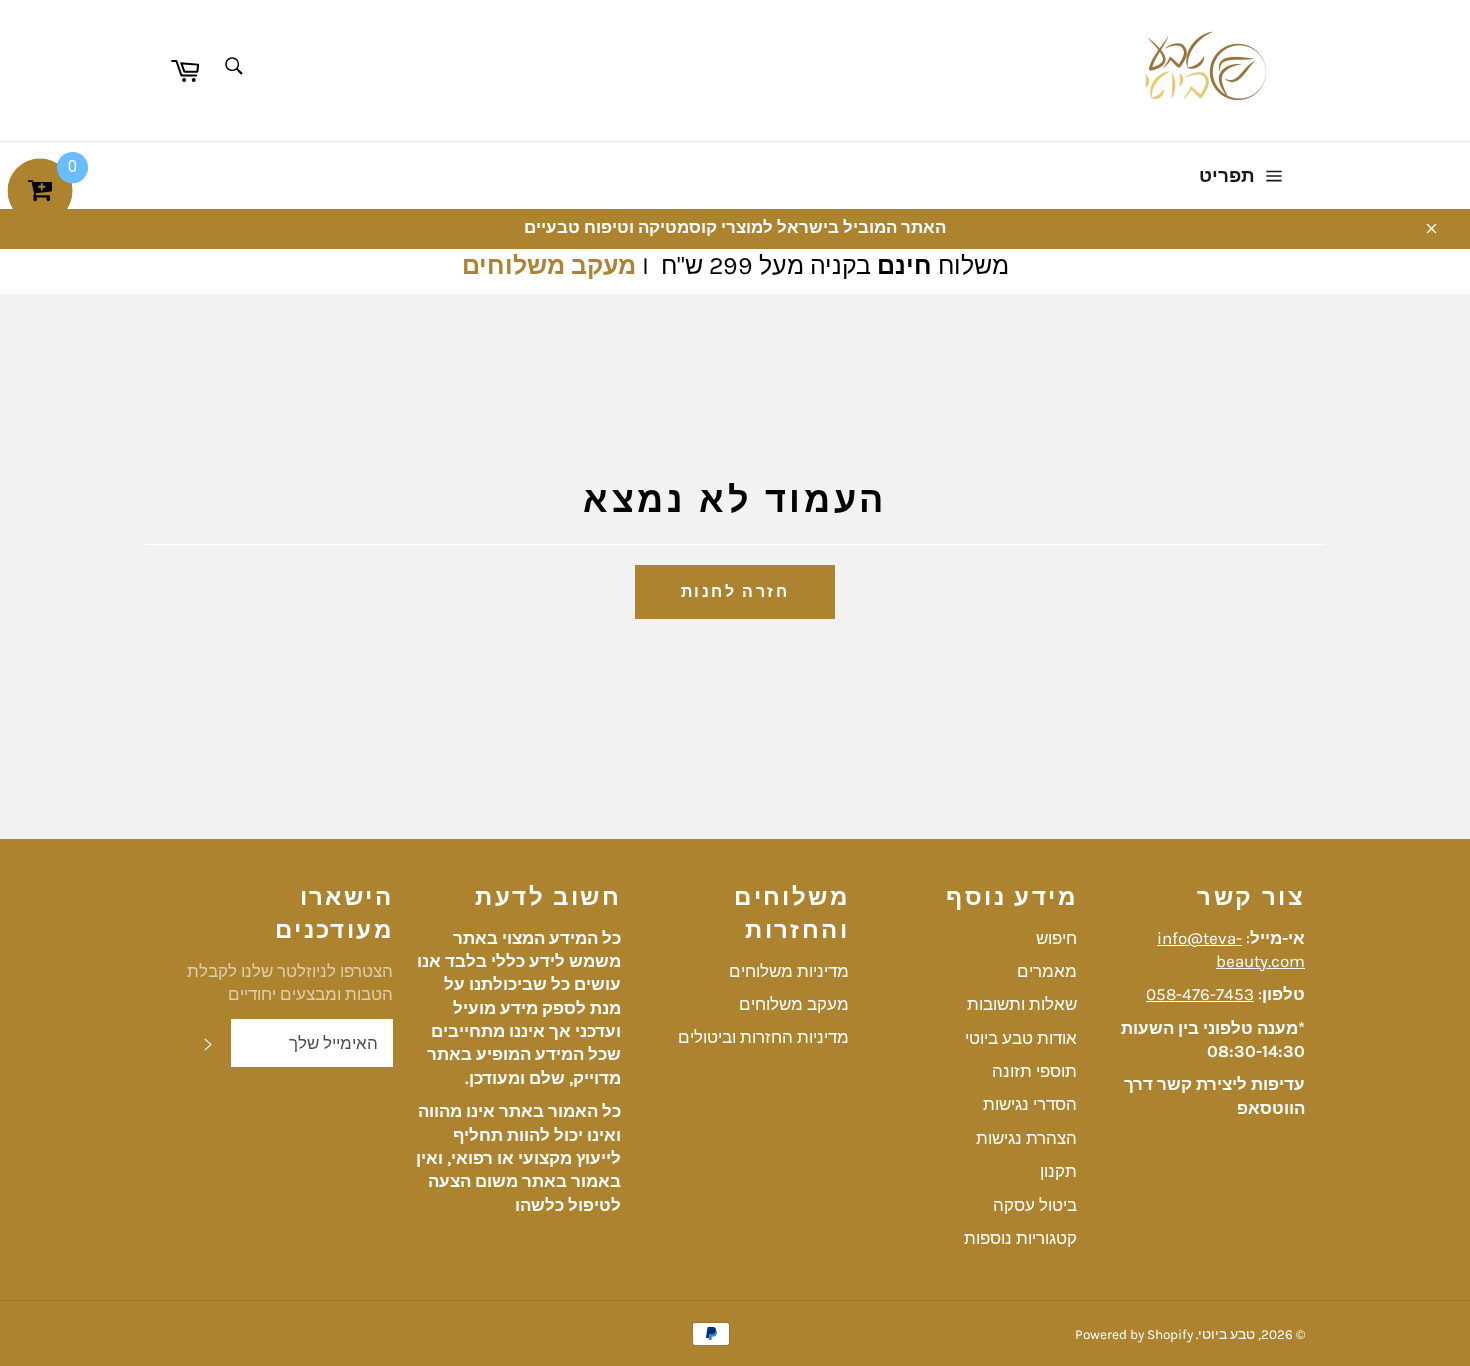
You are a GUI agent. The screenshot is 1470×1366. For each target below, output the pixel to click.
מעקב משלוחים (549, 265)
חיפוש (1056, 938)
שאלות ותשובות (1022, 1004)
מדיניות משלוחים (789, 971)
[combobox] (232, 67)
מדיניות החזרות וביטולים (763, 1037)
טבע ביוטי (1226, 1334)
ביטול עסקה (1035, 1205)
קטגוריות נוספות (1020, 1238)
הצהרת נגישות (1026, 1138)
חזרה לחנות (735, 591)
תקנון (1058, 1171)
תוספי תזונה (1034, 1071)
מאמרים (1047, 971)
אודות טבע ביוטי (1021, 1038)
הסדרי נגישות (1030, 1104)
